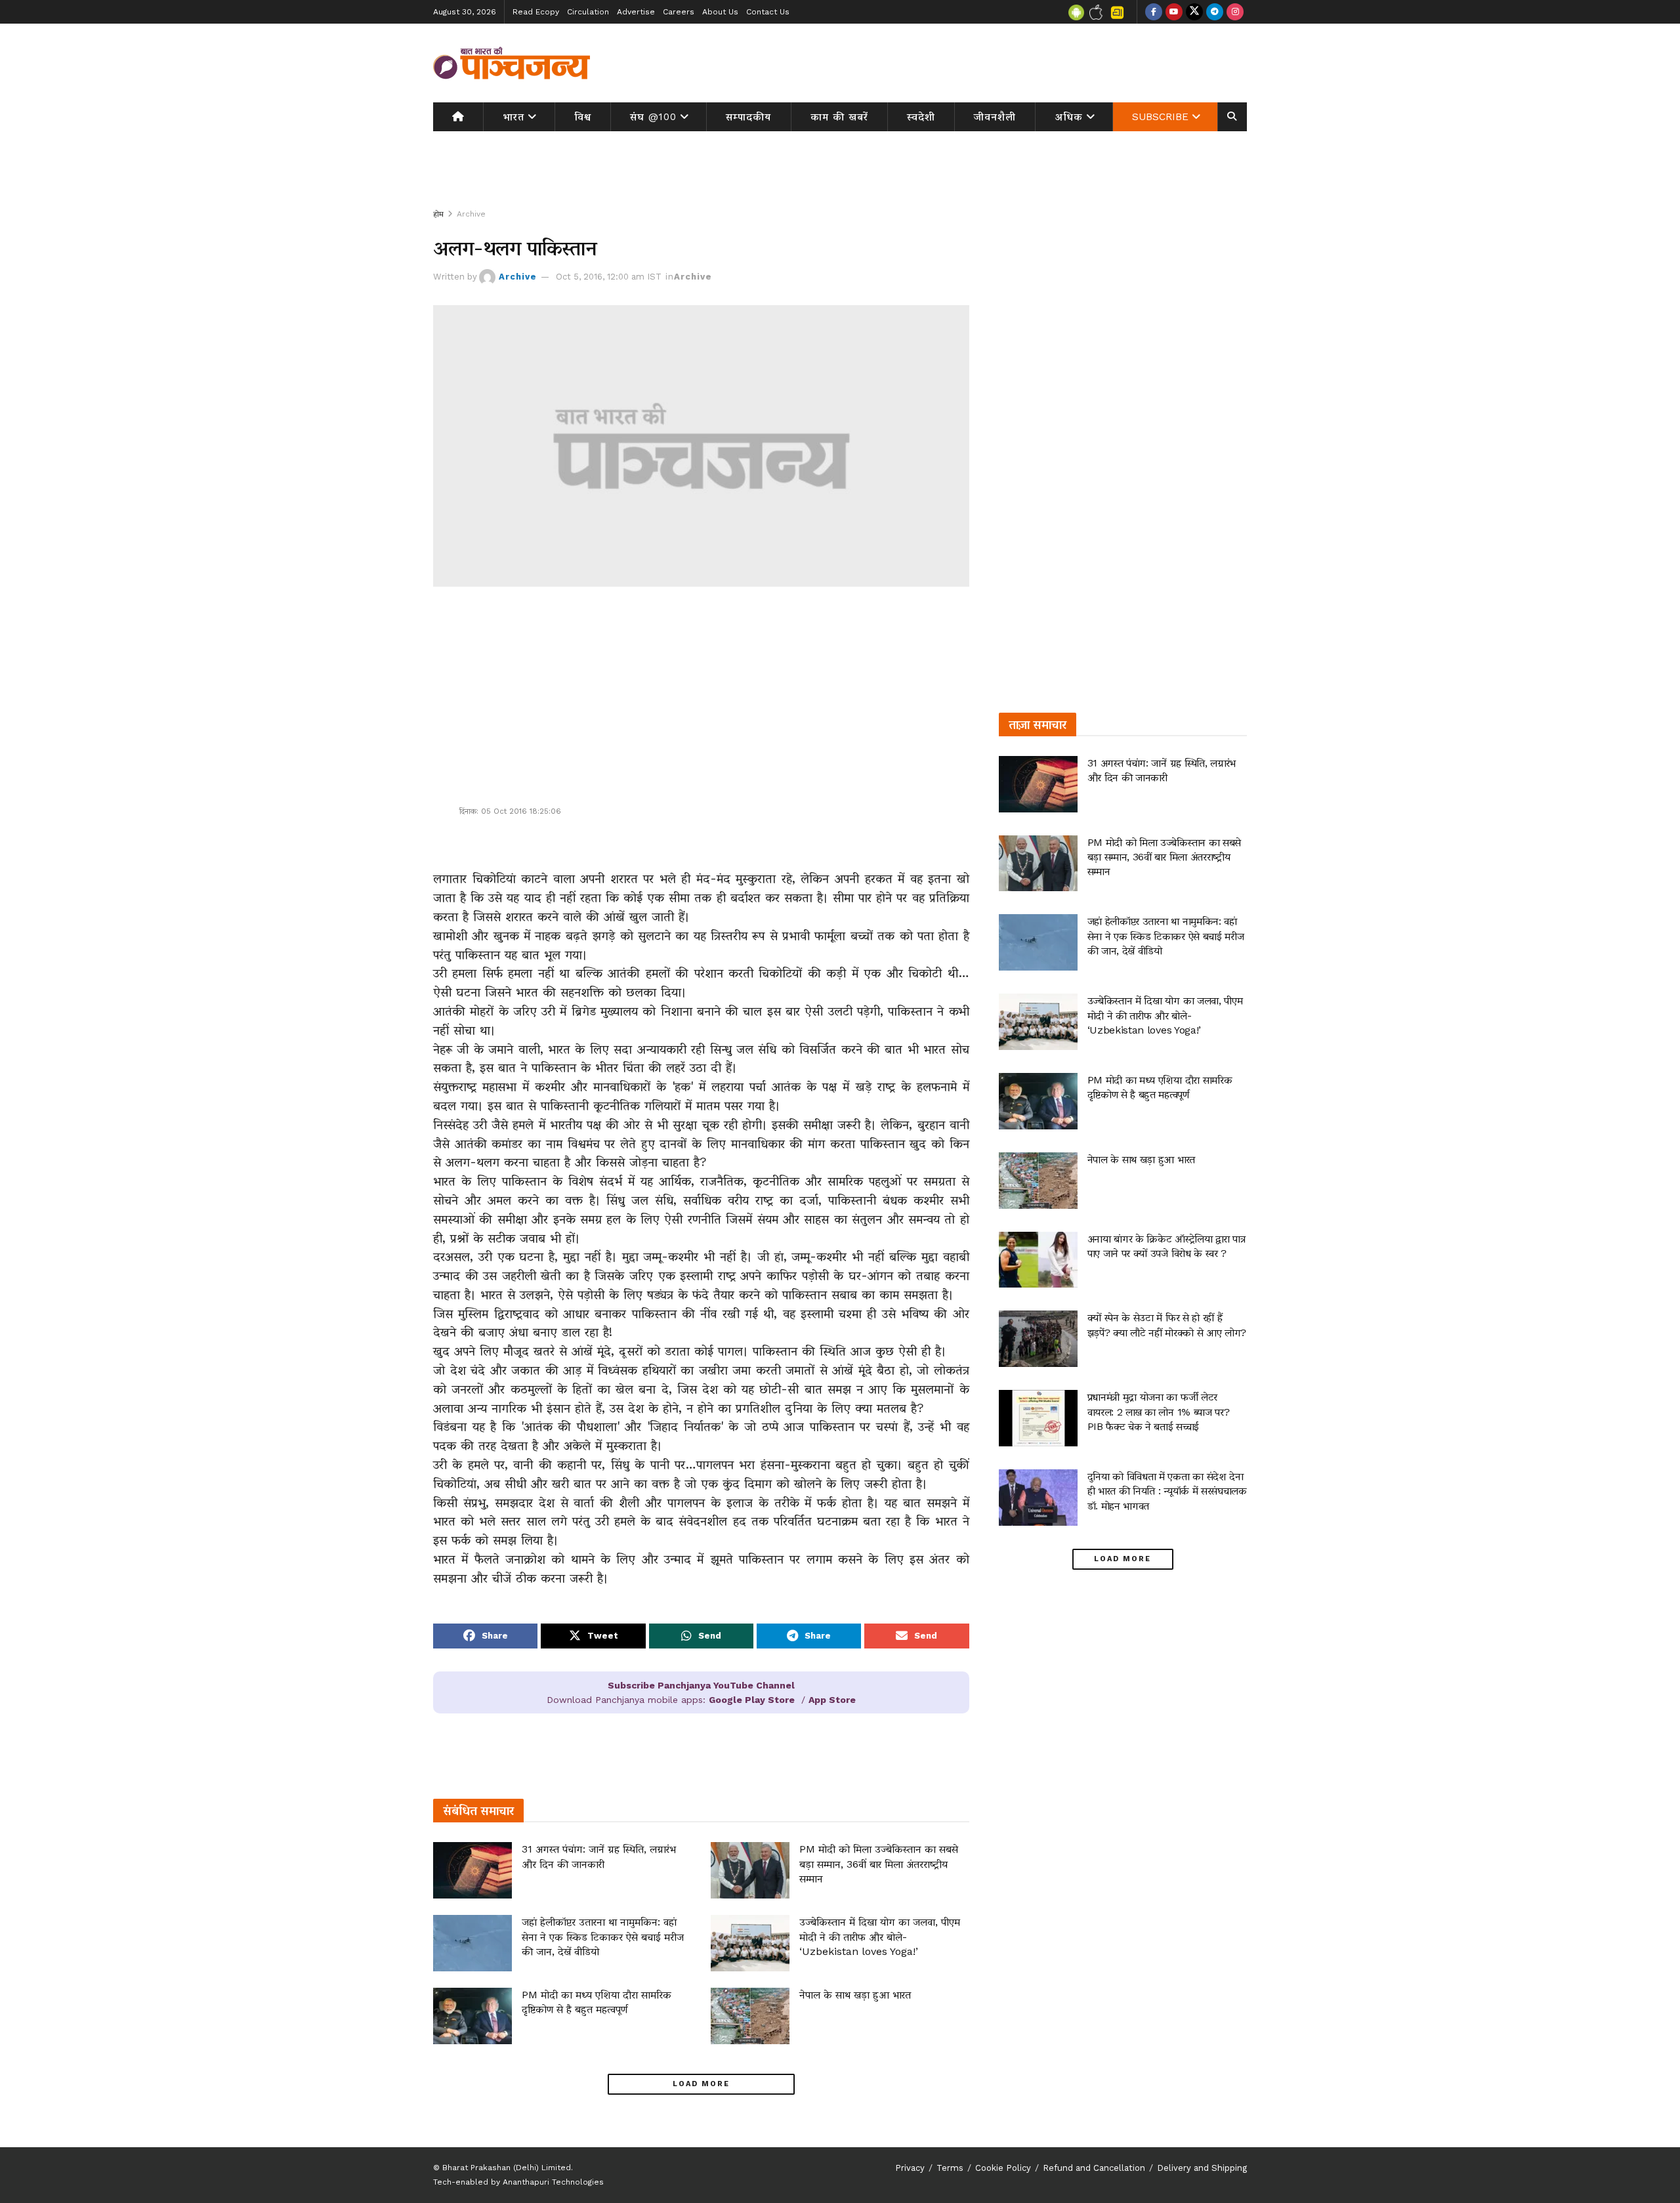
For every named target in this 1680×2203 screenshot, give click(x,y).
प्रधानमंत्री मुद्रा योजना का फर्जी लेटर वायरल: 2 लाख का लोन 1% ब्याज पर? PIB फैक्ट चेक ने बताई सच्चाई (1159, 1412)
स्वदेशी (921, 117)
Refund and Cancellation (1094, 2168)
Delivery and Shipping (1202, 2168)
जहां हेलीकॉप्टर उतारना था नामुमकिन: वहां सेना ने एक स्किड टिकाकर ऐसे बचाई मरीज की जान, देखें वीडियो (603, 1937)
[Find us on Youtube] (1174, 12)
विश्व (583, 117)
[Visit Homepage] (512, 63)
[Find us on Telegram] (1215, 12)
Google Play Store (752, 1700)
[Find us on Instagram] (1235, 12)
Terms (950, 2168)
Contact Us (768, 12)
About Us (720, 12)
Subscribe (1160, 117)
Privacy (910, 2168)
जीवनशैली (995, 117)
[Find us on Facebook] (1154, 12)
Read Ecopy (536, 12)
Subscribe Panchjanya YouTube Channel (701, 1685)
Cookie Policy (1003, 2168)
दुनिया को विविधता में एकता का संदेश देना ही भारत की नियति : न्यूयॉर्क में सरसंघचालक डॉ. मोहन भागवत (1167, 1491)
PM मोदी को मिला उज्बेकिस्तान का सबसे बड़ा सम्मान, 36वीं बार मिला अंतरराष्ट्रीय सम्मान (879, 1864)
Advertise (636, 12)
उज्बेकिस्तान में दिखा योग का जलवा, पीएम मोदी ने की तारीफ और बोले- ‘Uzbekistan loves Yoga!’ (880, 1937)
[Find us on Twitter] (1194, 12)
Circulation (588, 12)
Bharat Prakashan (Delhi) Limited (507, 2168)
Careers (679, 12)
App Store (832, 1700)
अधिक (1069, 117)
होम (438, 214)
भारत (514, 117)
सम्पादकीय (748, 117)
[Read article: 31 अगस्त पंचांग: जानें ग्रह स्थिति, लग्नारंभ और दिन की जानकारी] (472, 1870)
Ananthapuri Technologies (553, 2182)
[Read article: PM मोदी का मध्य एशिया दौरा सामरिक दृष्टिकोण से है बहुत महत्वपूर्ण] (472, 2016)
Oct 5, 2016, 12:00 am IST (609, 277)
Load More (701, 2084)
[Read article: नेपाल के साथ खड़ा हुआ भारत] (750, 2016)
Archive (471, 214)
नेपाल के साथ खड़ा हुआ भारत (855, 1995)
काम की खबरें (839, 117)
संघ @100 (653, 117)
